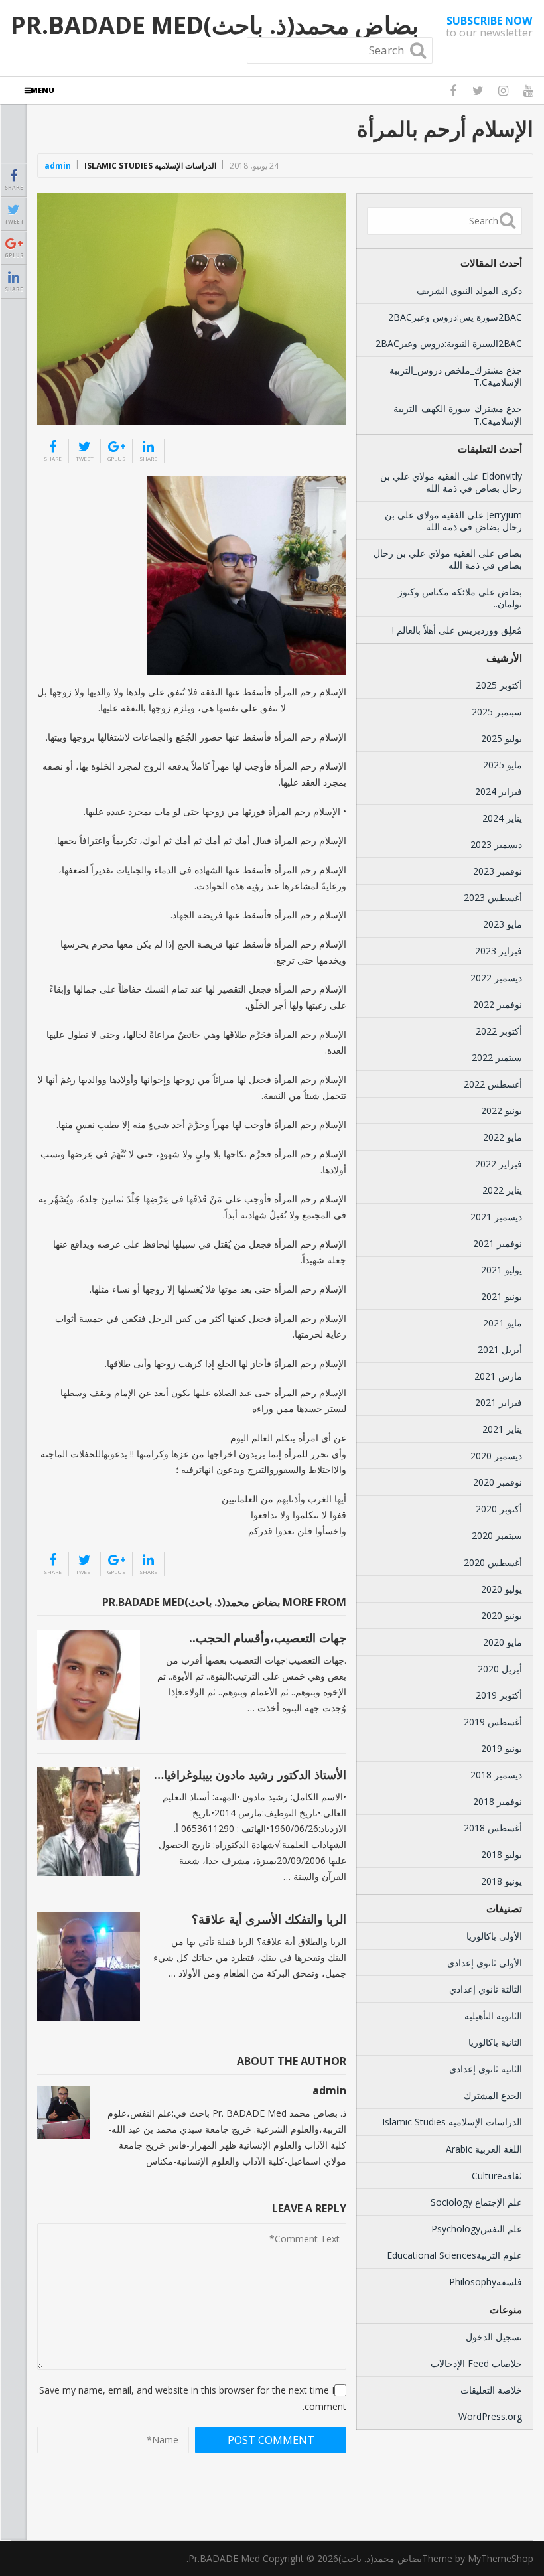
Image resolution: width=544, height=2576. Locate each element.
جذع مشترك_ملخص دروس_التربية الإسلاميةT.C (456, 376)
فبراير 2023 (499, 951)
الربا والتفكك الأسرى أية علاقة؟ (269, 1919)
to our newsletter (489, 27)
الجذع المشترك (493, 2095)
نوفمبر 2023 (498, 871)
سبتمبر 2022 (497, 1057)
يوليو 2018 (502, 1854)
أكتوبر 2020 (499, 1509)
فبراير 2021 (499, 1402)
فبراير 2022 (499, 1164)
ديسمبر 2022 (496, 978)
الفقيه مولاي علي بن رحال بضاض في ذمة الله (451, 482)
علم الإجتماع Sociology (476, 2202)
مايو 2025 (503, 765)
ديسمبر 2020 (496, 1456)
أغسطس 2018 (493, 1828)
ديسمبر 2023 (496, 844)
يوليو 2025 (502, 738)
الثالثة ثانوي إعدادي (486, 1989)
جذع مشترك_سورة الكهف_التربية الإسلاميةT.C (458, 414)
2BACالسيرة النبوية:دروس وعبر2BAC (449, 343)
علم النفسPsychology (477, 2229)
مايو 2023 (503, 924)
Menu (42, 90)
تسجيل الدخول (494, 2337)
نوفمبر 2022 (498, 1004)
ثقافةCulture (497, 2176)
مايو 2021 (503, 1323)
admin (58, 166)
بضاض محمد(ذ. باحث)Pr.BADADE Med (215, 25)
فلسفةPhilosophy (486, 2282)
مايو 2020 (503, 1642)
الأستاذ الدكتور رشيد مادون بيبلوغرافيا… (250, 1774)
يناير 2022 (502, 1190)
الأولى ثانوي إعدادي (485, 1963)
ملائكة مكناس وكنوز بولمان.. (460, 598)
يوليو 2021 (502, 1270)
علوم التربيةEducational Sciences (454, 2255)
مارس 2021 (498, 1376)
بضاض (510, 553)
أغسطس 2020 (493, 1562)
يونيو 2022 (502, 1110)
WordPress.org (490, 2416)
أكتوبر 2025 (499, 685)
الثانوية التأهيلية (493, 2016)
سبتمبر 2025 (497, 712)
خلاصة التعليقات (491, 2390)
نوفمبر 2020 (498, 1482)
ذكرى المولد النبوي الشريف (469, 290)
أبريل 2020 (500, 1669)
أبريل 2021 (500, 1349)
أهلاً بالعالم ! (414, 630)
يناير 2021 (502, 1429)
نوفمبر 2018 (498, 1801)
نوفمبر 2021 (498, 1243)
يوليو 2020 (502, 1589)
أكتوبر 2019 (499, 1695)
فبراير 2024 (499, 791)
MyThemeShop (501, 2558)
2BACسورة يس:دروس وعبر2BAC (455, 317)
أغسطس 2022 (493, 1084)
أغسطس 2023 (493, 897)
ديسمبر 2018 (496, 1775)
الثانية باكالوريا (495, 2042)
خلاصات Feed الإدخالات (476, 2363)
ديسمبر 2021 (496, 1217)
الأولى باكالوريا (494, 1936)
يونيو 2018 (502, 1881)
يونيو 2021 (502, 1296)
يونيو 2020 (502, 1615)
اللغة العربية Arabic (484, 2149)
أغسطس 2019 (493, 1722)
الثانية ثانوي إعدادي (486, 2069)
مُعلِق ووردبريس (490, 630)
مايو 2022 (503, 1137)
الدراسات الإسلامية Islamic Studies (150, 166)
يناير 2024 (502, 818)
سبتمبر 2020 (497, 1535)
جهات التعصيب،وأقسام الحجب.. (268, 1638)
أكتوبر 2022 (499, 1031)
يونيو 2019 (502, 1748)
